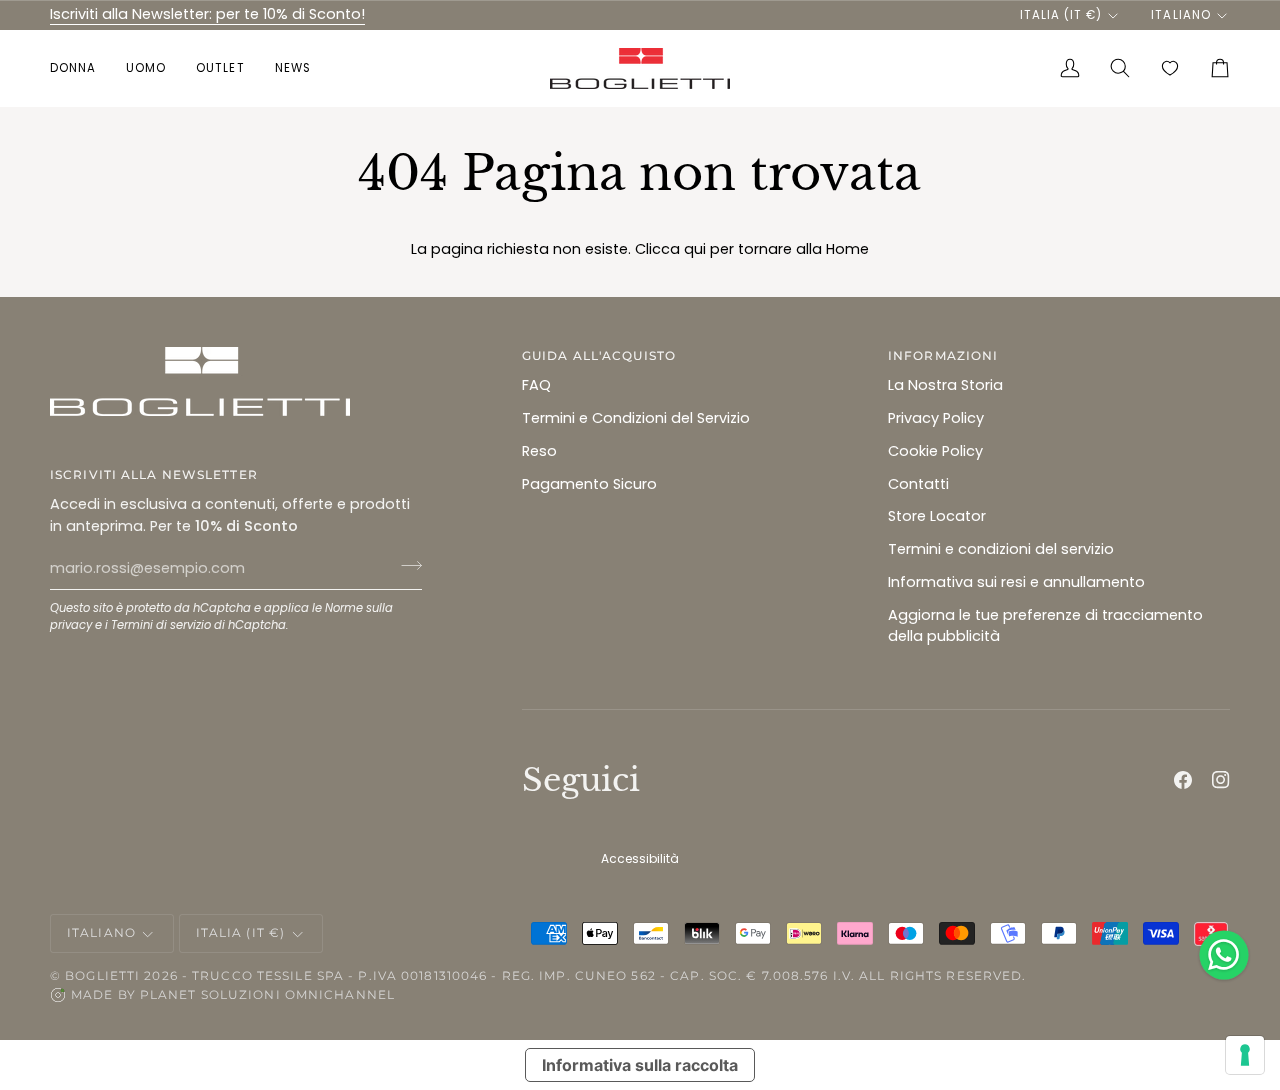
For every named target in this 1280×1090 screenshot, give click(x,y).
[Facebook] (1183, 780)
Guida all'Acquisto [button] (599, 355)
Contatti (918, 484)
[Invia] (405, 566)
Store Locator (937, 516)
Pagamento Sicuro (589, 484)
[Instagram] (1221, 780)
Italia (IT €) (1061, 15)
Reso (539, 451)
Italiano (1180, 15)
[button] (80, 68)
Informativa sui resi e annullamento (1016, 582)
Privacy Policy (936, 418)
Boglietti (102, 975)
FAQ (536, 385)
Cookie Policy (935, 451)
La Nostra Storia (945, 385)
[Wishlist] (1170, 68)
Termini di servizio (161, 625)
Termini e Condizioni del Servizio (636, 418)
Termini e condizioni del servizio (1001, 549)
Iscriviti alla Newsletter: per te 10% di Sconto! (207, 14)
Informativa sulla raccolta (640, 1065)
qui (695, 249)
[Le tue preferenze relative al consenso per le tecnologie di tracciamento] (1245, 1055)
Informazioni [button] (943, 355)
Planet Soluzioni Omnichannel (267, 994)
